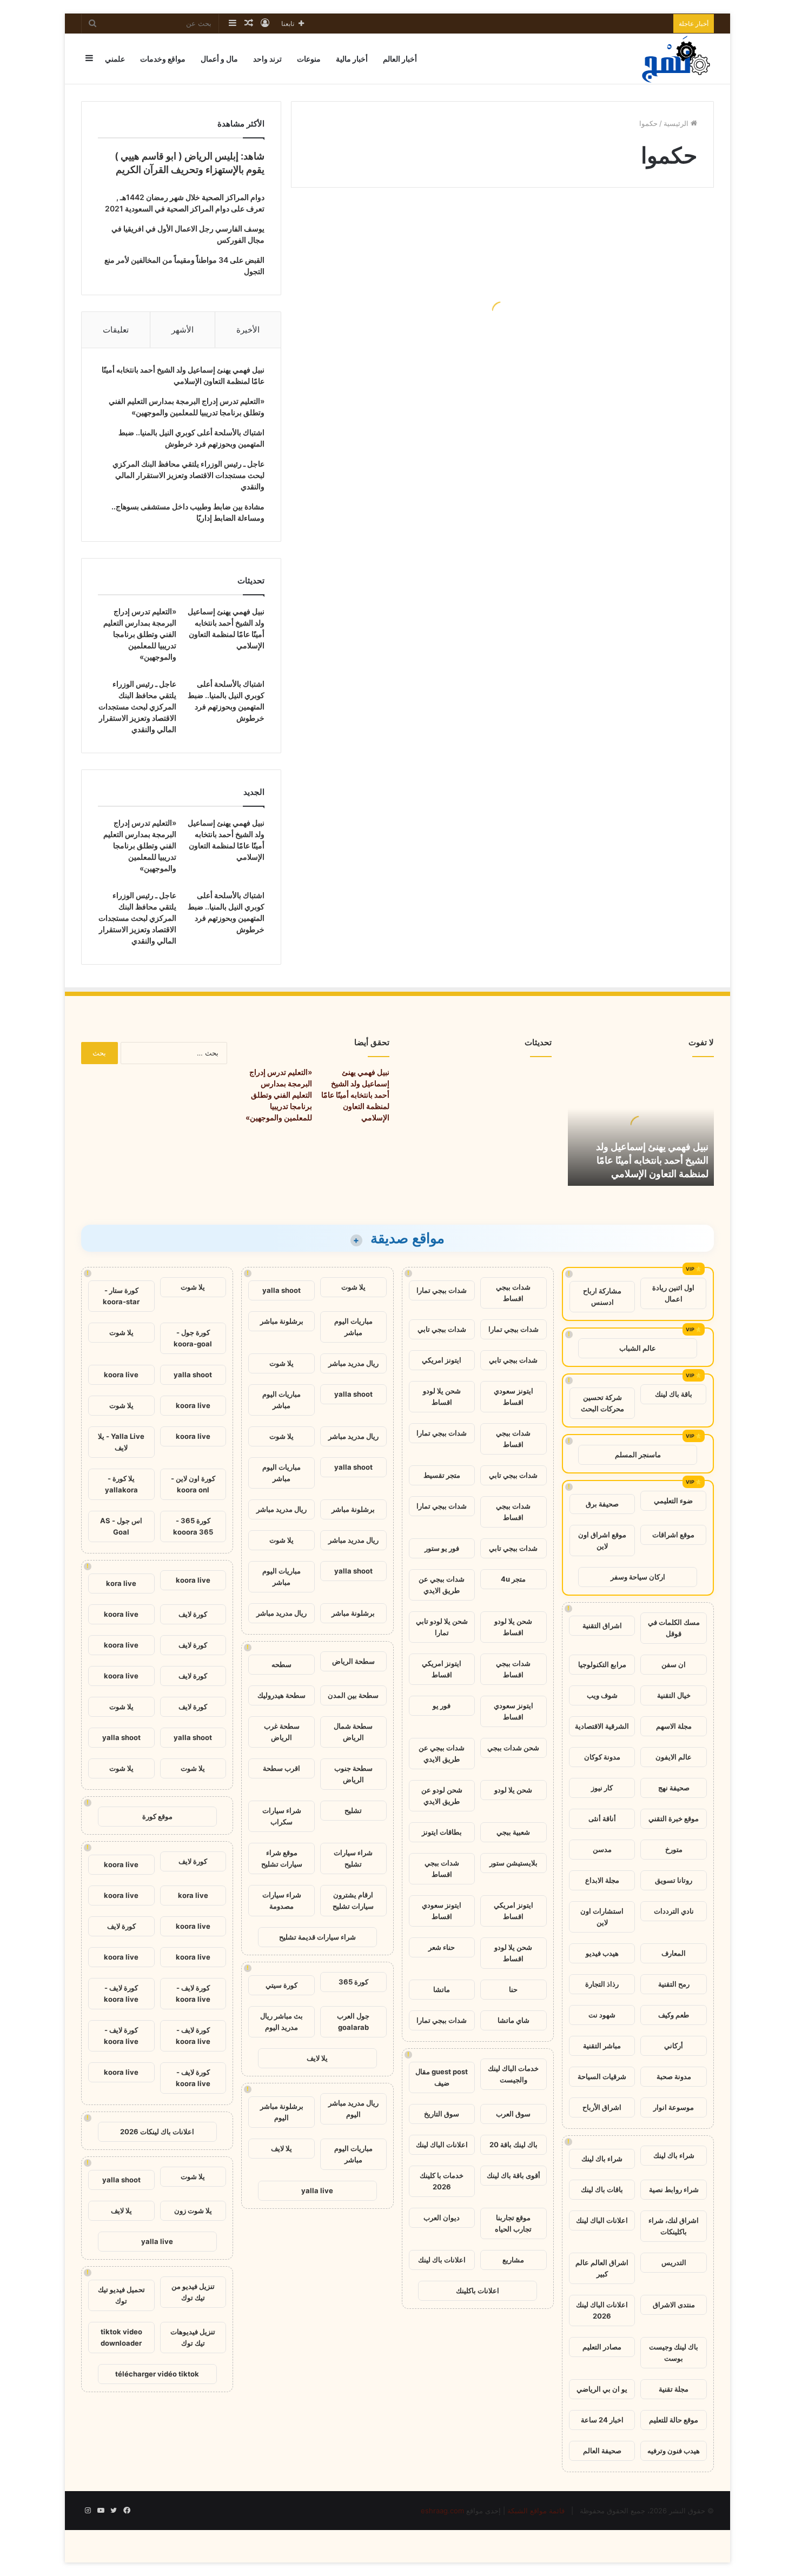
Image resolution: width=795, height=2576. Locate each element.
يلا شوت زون (193, 2210)
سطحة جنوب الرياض (353, 1774)
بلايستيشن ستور (514, 1863)
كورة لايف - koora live (193, 1993)
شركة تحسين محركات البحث (602, 1403)
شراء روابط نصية (674, 2189)
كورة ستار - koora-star (121, 1296)
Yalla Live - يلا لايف (121, 1442)
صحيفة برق (602, 1504)
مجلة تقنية (674, 2389)
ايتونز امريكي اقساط (442, 1669)
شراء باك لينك (674, 2155)
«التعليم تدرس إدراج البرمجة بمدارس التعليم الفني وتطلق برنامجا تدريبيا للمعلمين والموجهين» (140, 634)
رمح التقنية (674, 1984)
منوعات (309, 59)
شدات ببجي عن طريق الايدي (442, 1585)
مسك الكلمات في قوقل (674, 1628)
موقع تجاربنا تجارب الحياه (513, 2223)
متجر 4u (513, 1579)
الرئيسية (677, 123)
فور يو (442, 1705)
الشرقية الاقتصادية (602, 1726)
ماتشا (442, 1989)
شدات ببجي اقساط (513, 1293)
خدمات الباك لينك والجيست (513, 2074)
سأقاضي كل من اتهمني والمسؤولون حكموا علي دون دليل (621, 412)
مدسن (602, 1849)
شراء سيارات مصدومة (282, 1900)
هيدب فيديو (602, 1953)
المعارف (674, 1953)
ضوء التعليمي (673, 1501)
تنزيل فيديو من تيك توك (193, 2292)
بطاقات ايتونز (442, 1832)
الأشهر (183, 330)
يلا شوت (353, 1287)
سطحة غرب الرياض (282, 1732)
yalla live (317, 2190)
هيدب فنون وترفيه (674, 2451)
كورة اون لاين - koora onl (193, 1484)
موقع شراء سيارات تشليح (282, 1858)
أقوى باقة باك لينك (514, 2175)
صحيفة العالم (602, 2451)
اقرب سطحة (281, 1768)
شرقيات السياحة (602, 2076)
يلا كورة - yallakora (121, 1484)
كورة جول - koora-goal (193, 1338)
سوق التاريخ (442, 2114)
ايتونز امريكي (442, 1360)
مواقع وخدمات (163, 59)
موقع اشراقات (673, 1535)
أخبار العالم (400, 59)
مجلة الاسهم (674, 1726)
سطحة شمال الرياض (353, 1732)
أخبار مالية (352, 59)
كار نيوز (602, 1788)
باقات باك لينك (602, 2189)
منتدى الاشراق (674, 2305)
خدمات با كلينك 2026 (442, 2181)
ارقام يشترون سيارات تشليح (353, 1900)
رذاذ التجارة (602, 1984)
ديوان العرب (442, 2218)
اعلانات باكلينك (478, 2290)
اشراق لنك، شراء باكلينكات (674, 2226)
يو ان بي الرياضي (602, 2389)
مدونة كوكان (602, 1757)
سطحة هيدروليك (281, 1695)
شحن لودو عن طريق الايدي (442, 1795)
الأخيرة (248, 330)
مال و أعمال (219, 59)
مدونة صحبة (674, 2076)
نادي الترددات (674, 1911)
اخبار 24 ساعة (602, 2420)
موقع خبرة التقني (674, 1818)
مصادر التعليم (602, 2347)
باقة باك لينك (674, 1394)
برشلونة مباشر (282, 1321)
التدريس (674, 2262)
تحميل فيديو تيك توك (121, 2295)
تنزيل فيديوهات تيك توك (193, 2337)
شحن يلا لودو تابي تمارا (442, 1627)
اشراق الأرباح (602, 2107)
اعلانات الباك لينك (602, 2220)
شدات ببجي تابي (442, 1329)
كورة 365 (353, 1982)
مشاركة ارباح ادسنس (602, 1296)
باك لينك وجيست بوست (674, 2352)
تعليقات (116, 330)
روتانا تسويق (674, 1880)
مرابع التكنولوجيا (602, 1664)
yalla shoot (281, 1290)
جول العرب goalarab (353, 2021)
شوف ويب (602, 1695)
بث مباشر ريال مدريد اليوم (281, 2021)
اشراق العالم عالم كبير (602, 2268)
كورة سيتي (281, 1985)
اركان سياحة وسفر (638, 1577)
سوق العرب (513, 2114)
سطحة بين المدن (353, 1695)
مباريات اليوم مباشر (353, 1327)
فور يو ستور (442, 1548)
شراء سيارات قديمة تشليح (317, 1937)
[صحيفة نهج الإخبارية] (677, 59)
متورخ (674, 1849)
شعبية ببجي (513, 1832)
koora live (121, 1375)
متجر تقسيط (442, 1475)
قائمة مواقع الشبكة (536, 2511)
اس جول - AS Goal (121, 1526)
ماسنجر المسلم (638, 1455)
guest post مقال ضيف (442, 2077)
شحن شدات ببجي (513, 1748)
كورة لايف (193, 1614)
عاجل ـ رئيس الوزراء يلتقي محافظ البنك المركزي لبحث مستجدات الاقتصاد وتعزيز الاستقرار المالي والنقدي (188, 475)
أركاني (674, 2046)
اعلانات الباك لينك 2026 (602, 2310)
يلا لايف (317, 2058)
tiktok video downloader (121, 2337)
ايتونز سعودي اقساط (514, 1396)
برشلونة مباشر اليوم (282, 2112)
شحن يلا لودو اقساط (442, 1396)
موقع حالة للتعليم (674, 2420)
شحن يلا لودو (513, 1790)
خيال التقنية (674, 1695)
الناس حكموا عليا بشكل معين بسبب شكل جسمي (409, 339)
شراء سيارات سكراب (282, 1816)
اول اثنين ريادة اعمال (673, 1293)
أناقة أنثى (602, 1818)
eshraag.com (442, 2511)
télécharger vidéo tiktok (157, 2374)
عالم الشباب (638, 1348)
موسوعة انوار (674, 2107)
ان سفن (674, 1664)
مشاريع (513, 2260)
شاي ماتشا (514, 2020)
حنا (513, 1989)
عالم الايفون (674, 1757)
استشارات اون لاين (602, 1917)
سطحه (281, 1664)
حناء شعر (442, 1947)
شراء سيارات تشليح (353, 1858)
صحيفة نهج (674, 1788)
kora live (121, 1583)
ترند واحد (267, 59)
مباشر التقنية (602, 2046)
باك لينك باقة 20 (514, 2145)
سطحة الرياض (353, 1661)
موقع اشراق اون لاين (602, 1540)
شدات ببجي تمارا (442, 1290)
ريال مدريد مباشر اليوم (353, 2109)
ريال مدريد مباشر (353, 1363)
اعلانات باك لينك (442, 2260)
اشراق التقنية (602, 1625)
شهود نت (602, 2015)
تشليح (353, 1810)
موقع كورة (157, 1816)
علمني (115, 59)
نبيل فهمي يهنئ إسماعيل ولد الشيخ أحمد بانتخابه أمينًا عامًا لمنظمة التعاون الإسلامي (652, 1160)
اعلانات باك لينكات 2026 (157, 2132)
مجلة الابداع (602, 1880)
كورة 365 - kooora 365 (193, 1526)
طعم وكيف (674, 2015)
